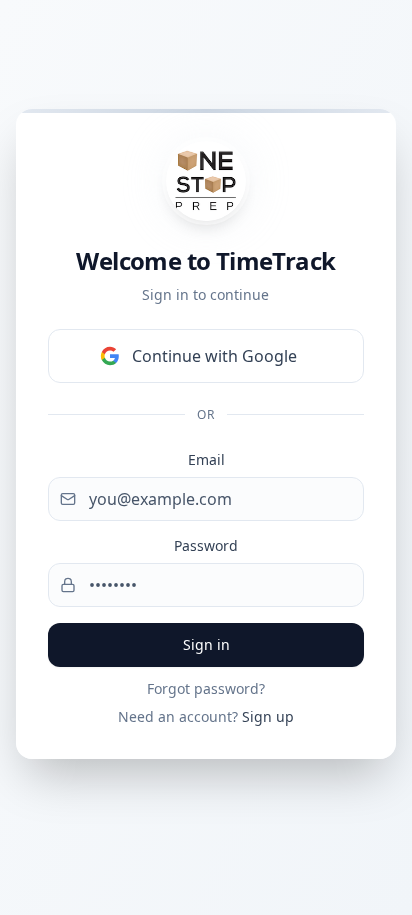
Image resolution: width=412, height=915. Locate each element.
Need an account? (206, 716)
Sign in (206, 644)
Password (206, 545)
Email (206, 459)
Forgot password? (206, 688)
